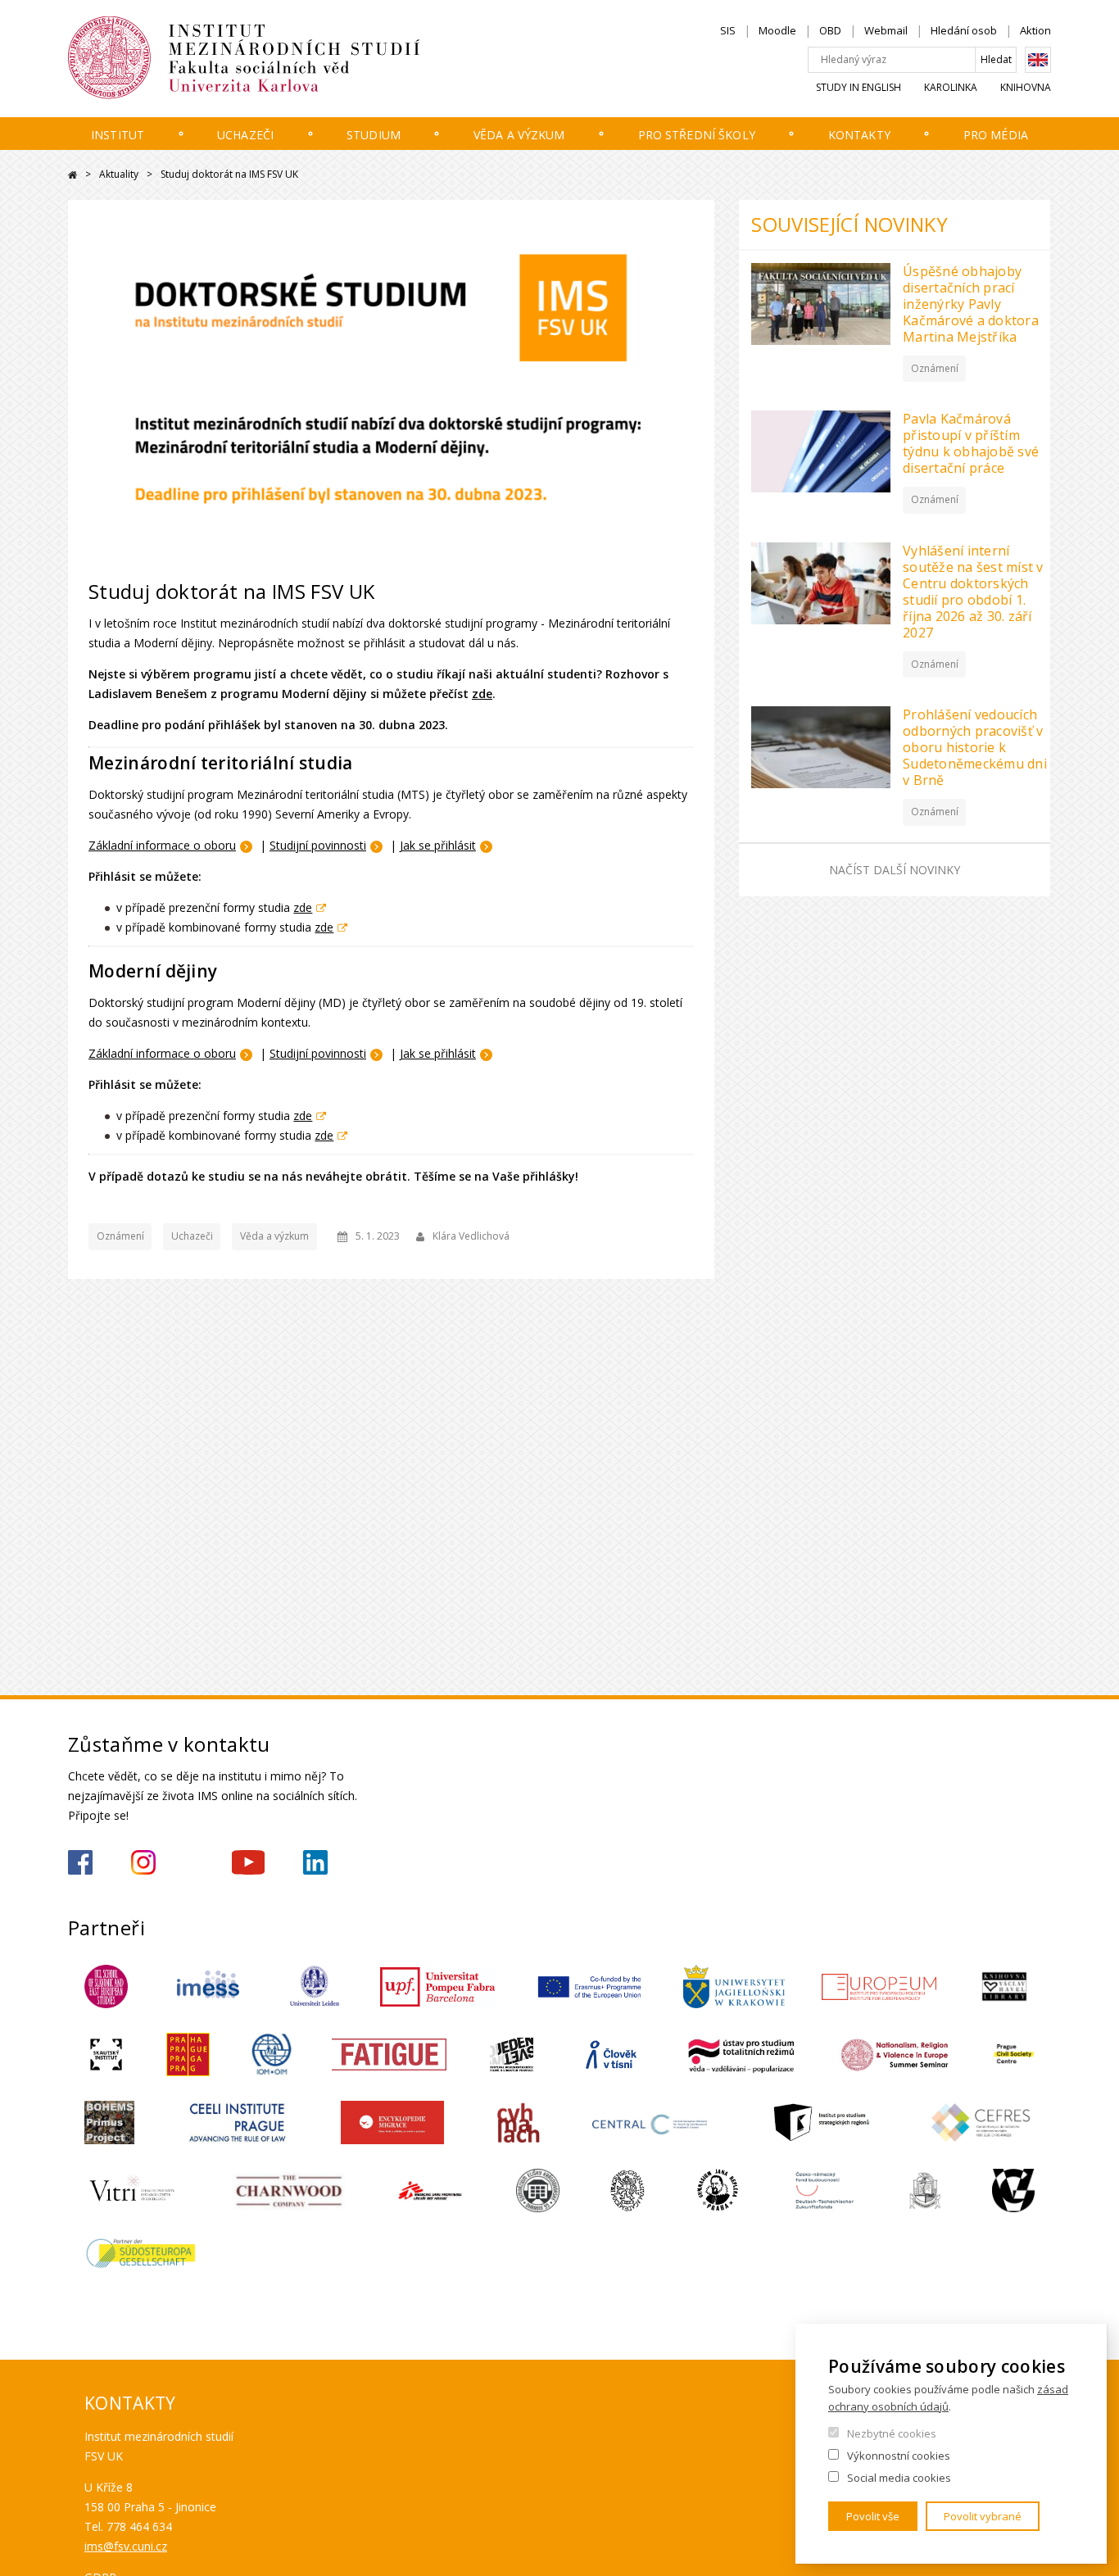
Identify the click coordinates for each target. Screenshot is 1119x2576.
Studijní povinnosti (318, 845)
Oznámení (120, 1236)
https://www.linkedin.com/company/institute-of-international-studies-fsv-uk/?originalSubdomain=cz (315, 1862)
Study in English (859, 87)
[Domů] (293, 58)
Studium (374, 135)
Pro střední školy (697, 135)
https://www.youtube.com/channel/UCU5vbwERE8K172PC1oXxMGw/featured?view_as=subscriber (248, 1862)
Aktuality (119, 174)
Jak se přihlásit (438, 845)
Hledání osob (964, 30)
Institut (118, 135)
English (1038, 60)
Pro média (996, 135)
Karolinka (951, 87)
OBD (830, 30)
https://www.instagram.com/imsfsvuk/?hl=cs (143, 1862)
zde (482, 694)
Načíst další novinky (895, 870)
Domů (72, 175)
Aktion (1035, 30)
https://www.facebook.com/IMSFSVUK (80, 1862)
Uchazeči (245, 135)
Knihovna (1026, 87)
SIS (728, 30)
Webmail (886, 30)
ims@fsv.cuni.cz (126, 2546)
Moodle (777, 30)
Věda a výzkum (519, 135)
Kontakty (859, 135)
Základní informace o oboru (162, 845)
